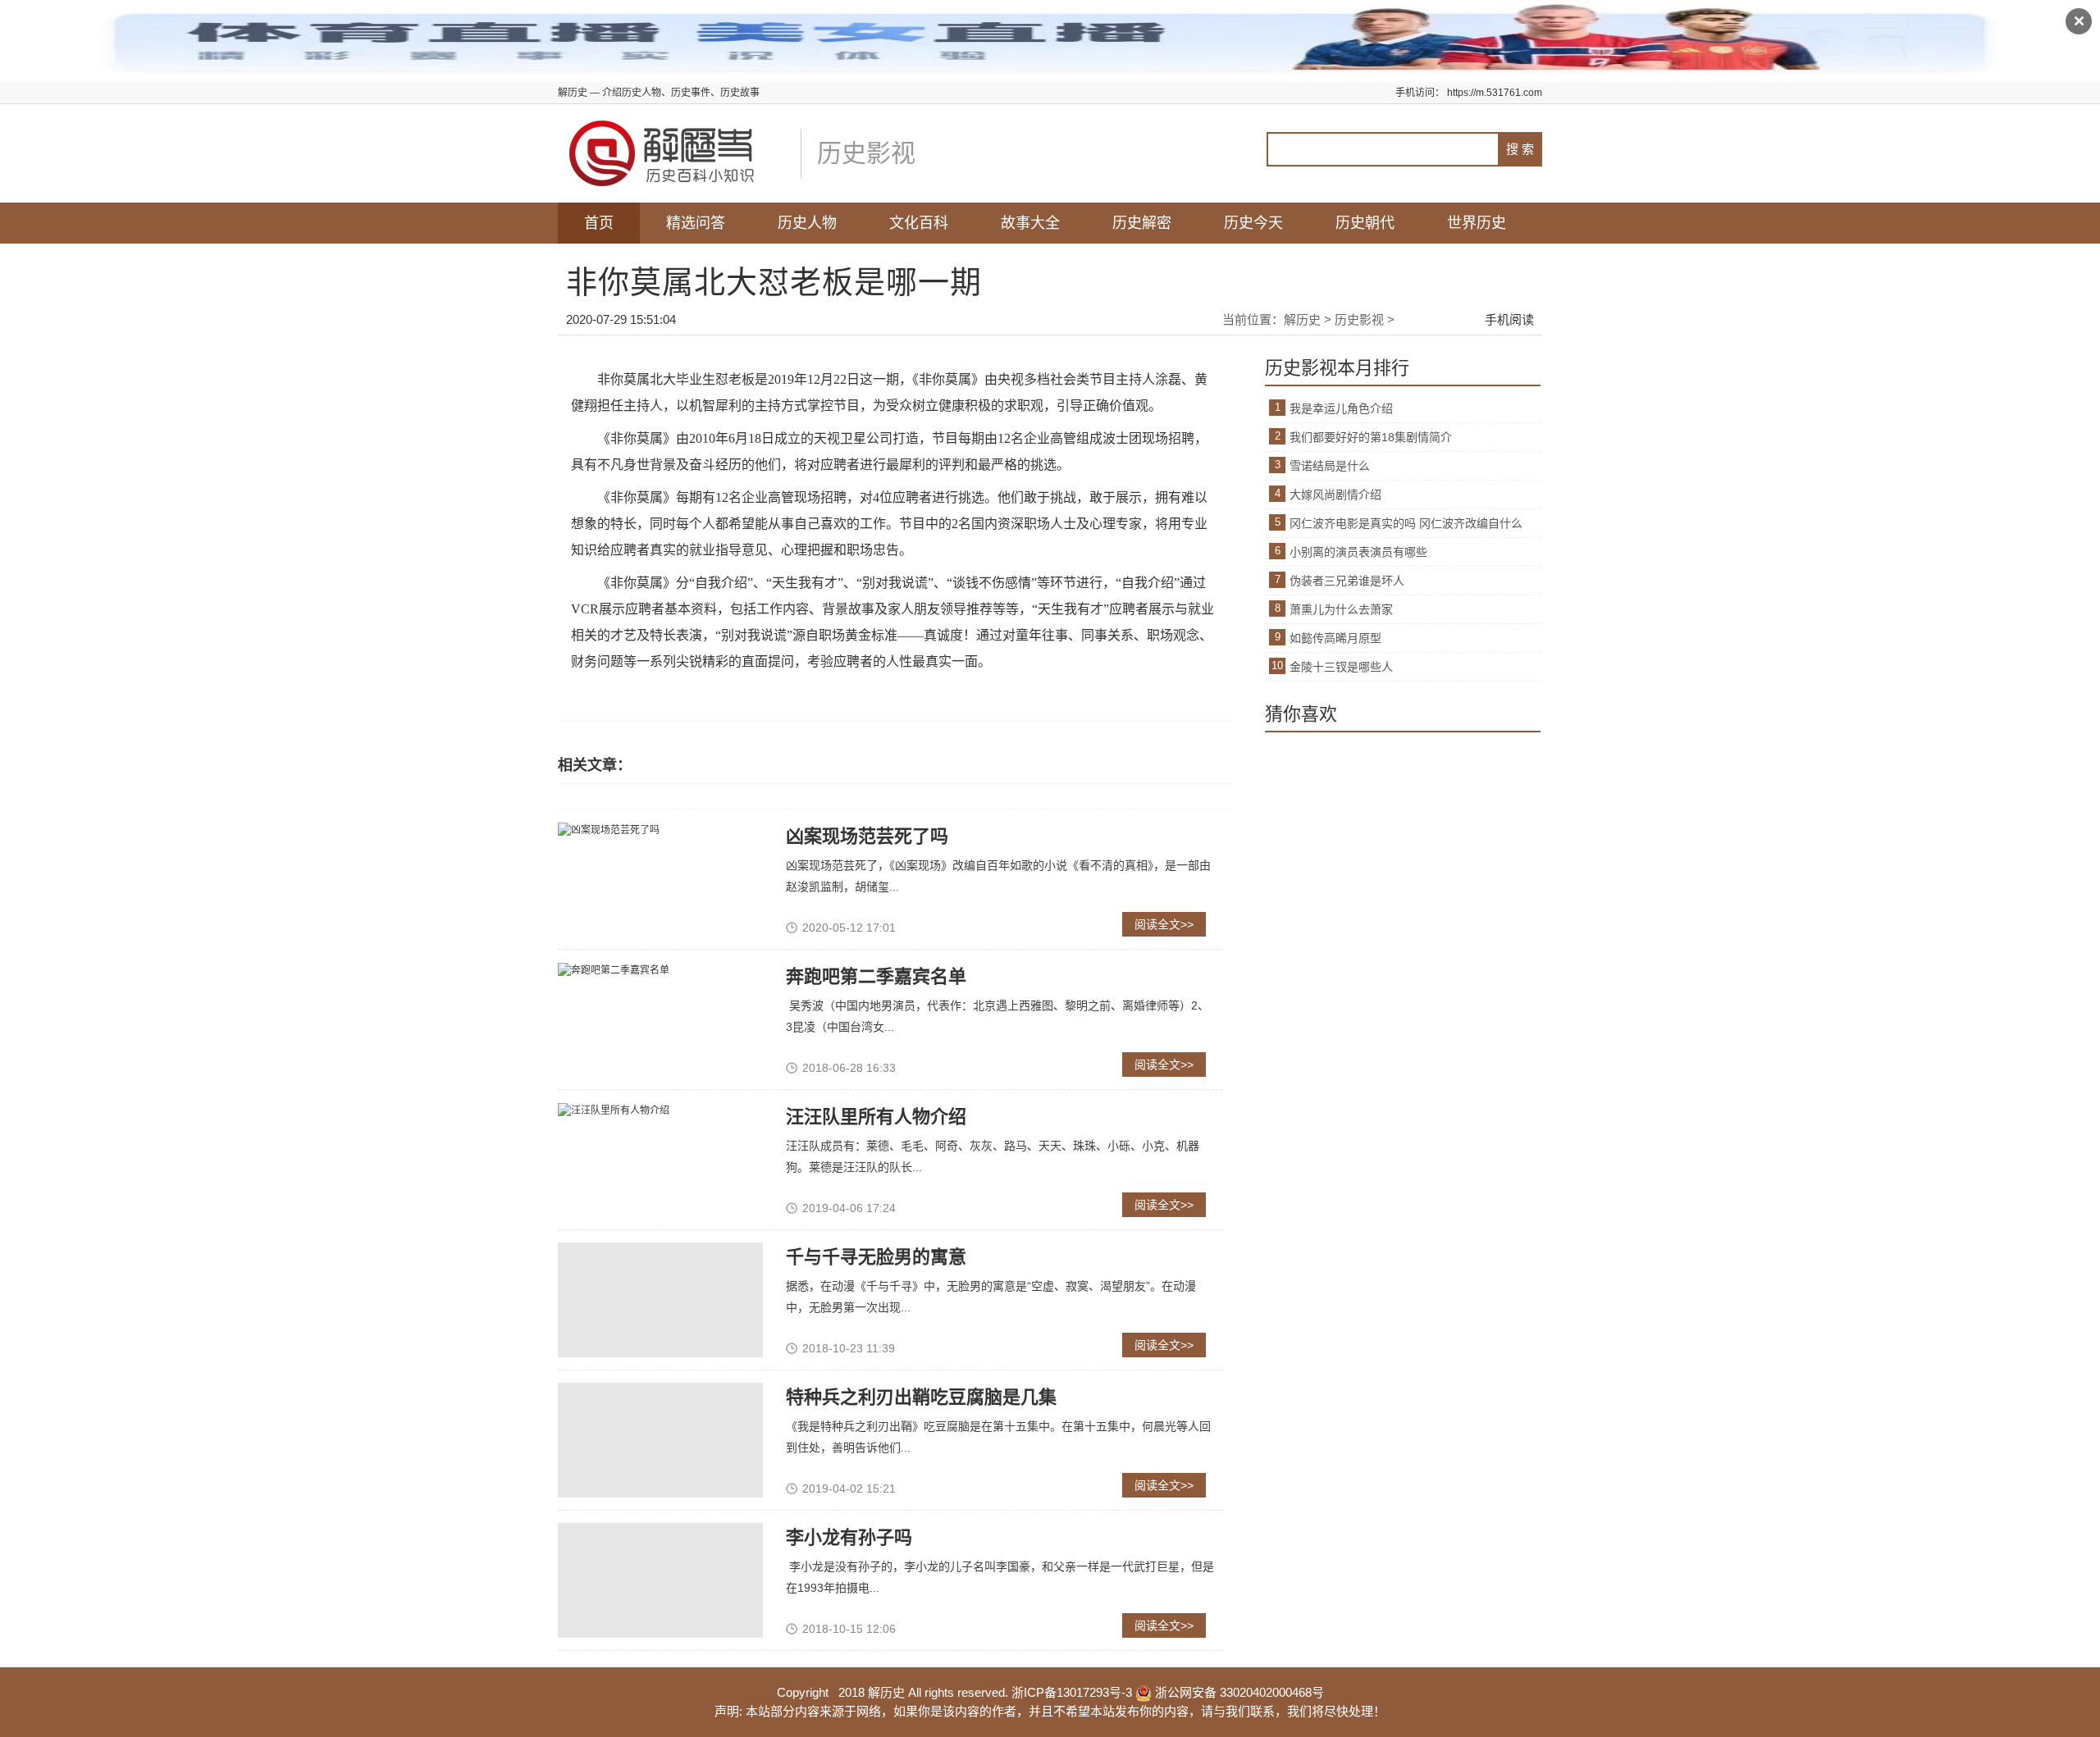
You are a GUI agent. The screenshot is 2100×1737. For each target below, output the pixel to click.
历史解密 (1142, 223)
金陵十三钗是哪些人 (1341, 667)
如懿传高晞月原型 (1335, 638)
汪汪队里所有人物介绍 (876, 1117)
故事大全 (1030, 223)
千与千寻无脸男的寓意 (876, 1257)
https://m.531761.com (1495, 93)
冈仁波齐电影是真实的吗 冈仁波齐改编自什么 (1406, 523)
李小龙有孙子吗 (849, 1537)
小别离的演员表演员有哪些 (1358, 552)
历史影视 (1359, 319)
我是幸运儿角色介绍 (1341, 408)
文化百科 (919, 223)
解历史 (1302, 319)
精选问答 (696, 223)
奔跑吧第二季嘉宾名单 (876, 976)
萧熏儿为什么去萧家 (1341, 609)
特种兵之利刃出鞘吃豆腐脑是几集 (921, 1397)
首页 (599, 223)
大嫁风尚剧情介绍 (1335, 495)
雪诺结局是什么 (1330, 466)
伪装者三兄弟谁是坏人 (1347, 581)
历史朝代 (1365, 223)
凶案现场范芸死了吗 (867, 836)
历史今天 (1253, 223)
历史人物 (807, 223)
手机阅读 (1509, 319)
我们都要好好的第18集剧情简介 (1371, 437)
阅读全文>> (1164, 924)
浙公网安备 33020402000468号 (1238, 1692)
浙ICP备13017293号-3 (1072, 1692)
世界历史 (1477, 223)
